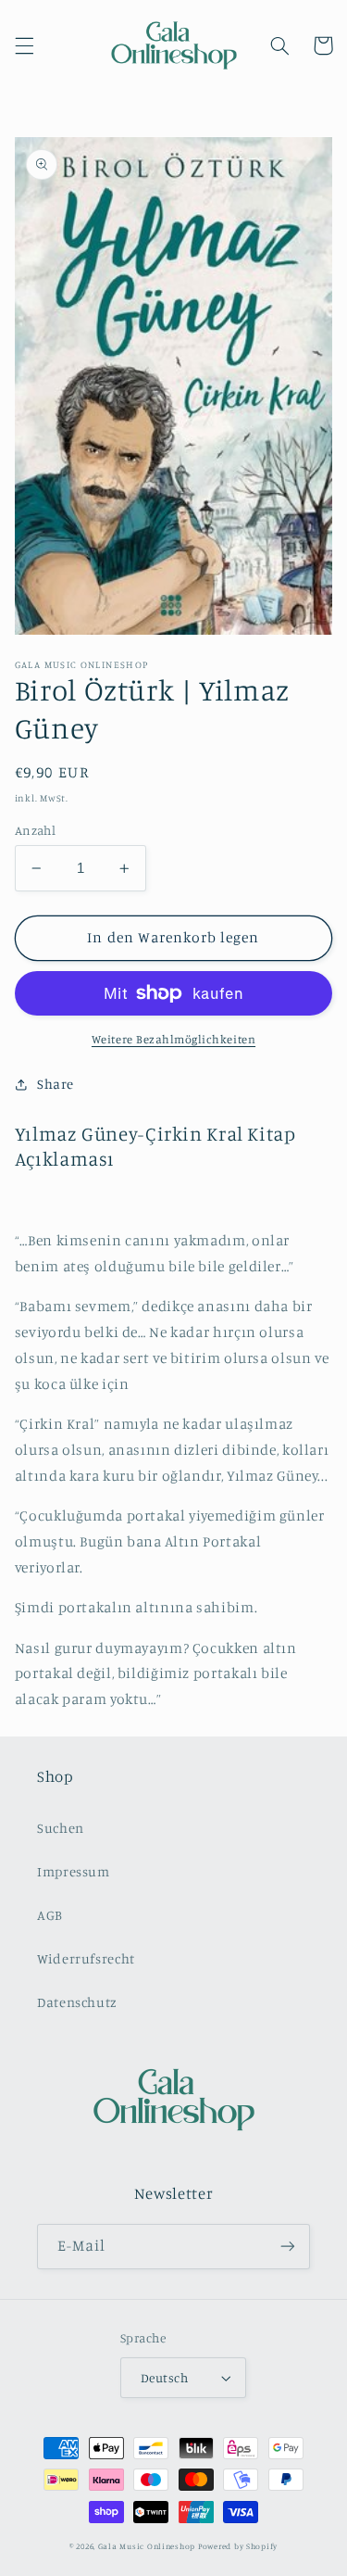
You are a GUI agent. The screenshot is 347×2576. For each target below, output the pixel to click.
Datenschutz (77, 2002)
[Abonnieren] (288, 2247)
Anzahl (36, 830)
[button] (24, 45)
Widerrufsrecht (86, 1958)
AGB (50, 1915)
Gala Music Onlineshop (147, 2546)
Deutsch (164, 2378)
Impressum (74, 1871)
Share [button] (56, 1084)
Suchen (61, 1828)
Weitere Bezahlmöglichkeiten (173, 1039)
